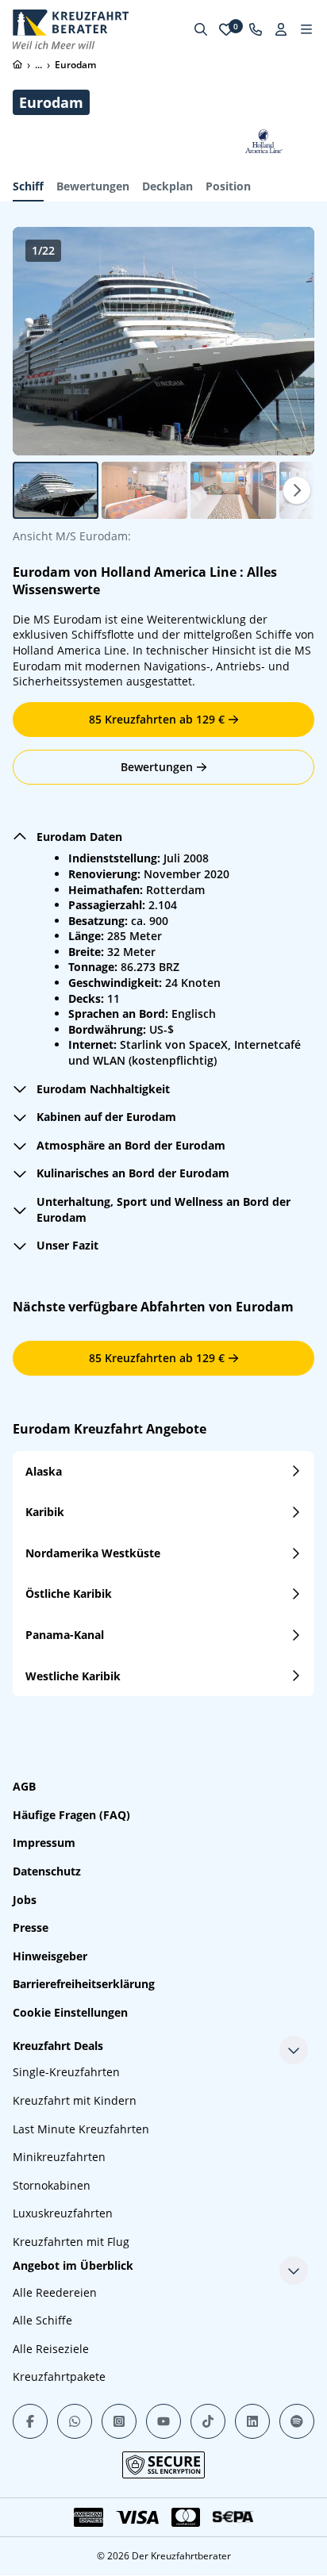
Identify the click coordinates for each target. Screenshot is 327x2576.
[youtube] (163, 2421)
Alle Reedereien (55, 2292)
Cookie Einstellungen (70, 2012)
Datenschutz (47, 1871)
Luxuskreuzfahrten (63, 2213)
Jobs (25, 1900)
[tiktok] (208, 2421)
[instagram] (119, 2421)
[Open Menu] (306, 29)
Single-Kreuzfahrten (66, 2072)
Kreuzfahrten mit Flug (71, 2242)
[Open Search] (201, 29)
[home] (17, 64)
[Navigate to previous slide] (41, 341)
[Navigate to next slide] (286, 341)
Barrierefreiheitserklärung (84, 1984)
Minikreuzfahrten (59, 2157)
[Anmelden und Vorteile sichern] (281, 29)
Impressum (44, 1843)
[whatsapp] (75, 2421)
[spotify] (297, 2421)
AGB (24, 1786)
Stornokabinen (52, 2185)
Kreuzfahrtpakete (59, 2376)
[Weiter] (297, 490)
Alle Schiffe (42, 2320)
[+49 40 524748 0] (256, 29)
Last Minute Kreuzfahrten (81, 2129)
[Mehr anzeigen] (294, 2050)
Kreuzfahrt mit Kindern (75, 2100)
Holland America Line (169, 572)
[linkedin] (252, 2421)
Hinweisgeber (50, 1956)
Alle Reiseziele (51, 2349)
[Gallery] (163, 341)
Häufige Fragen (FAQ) (71, 1815)
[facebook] (30, 2421)
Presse (31, 1927)
